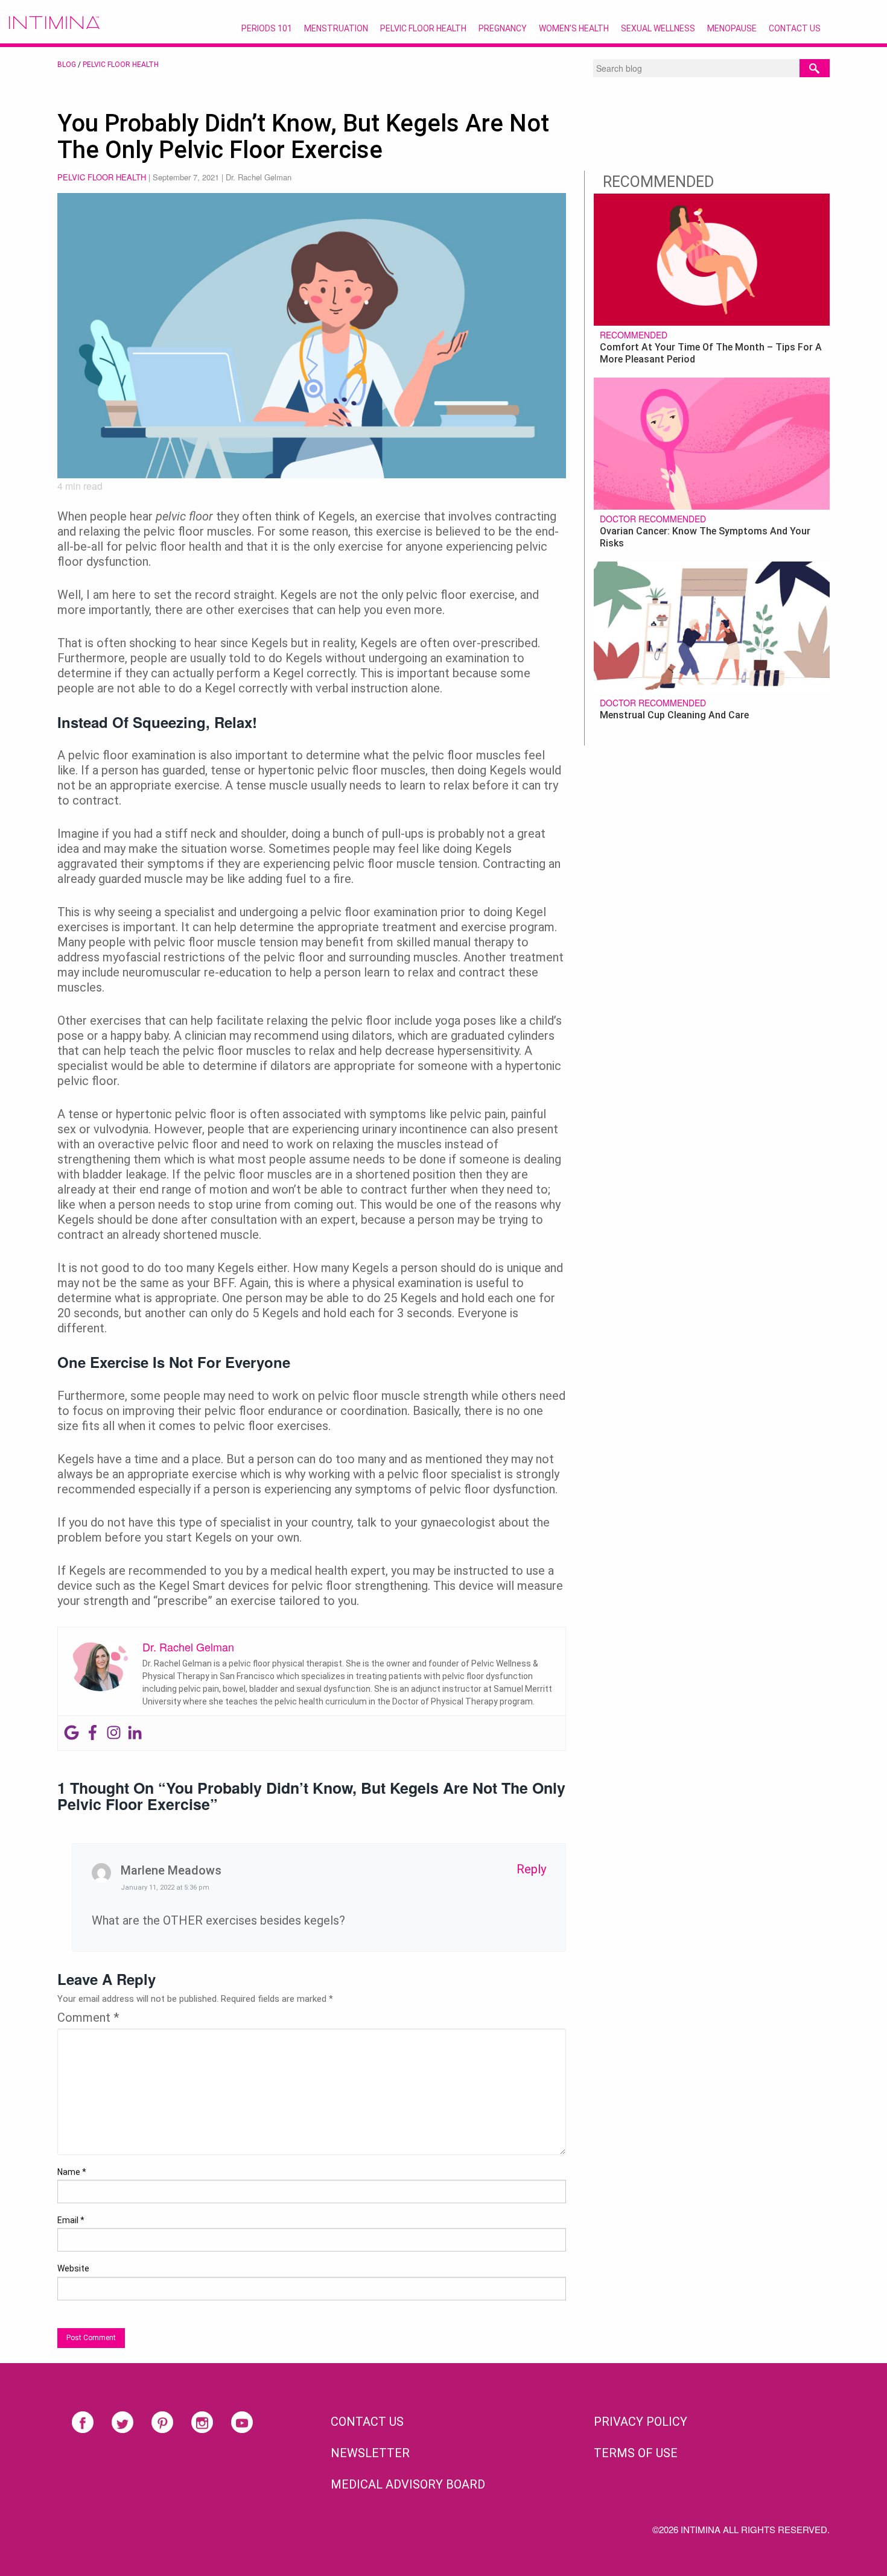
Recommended (634, 335)
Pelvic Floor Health (423, 28)
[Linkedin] (135, 1733)
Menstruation (336, 28)
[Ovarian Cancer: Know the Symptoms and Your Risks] (712, 442)
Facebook (83, 2422)
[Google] (72, 1733)
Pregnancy (503, 28)
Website (73, 2268)
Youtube (242, 2422)
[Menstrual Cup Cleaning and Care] (712, 626)
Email (71, 2220)
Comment (88, 2017)
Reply (531, 1869)
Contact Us (795, 28)
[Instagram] (114, 1733)
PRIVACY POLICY (641, 2422)
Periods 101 (267, 28)
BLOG (67, 65)
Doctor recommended (653, 519)
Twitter (122, 2422)
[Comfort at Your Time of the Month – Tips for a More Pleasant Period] (712, 258)
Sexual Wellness (658, 28)
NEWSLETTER (370, 2453)
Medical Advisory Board (408, 2484)
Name (72, 2172)
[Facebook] (93, 1733)
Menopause (732, 28)
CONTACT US (367, 2422)
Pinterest (162, 2422)
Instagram (202, 2422)
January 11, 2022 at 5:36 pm (165, 1888)
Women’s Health (574, 28)
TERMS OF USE (636, 2453)
